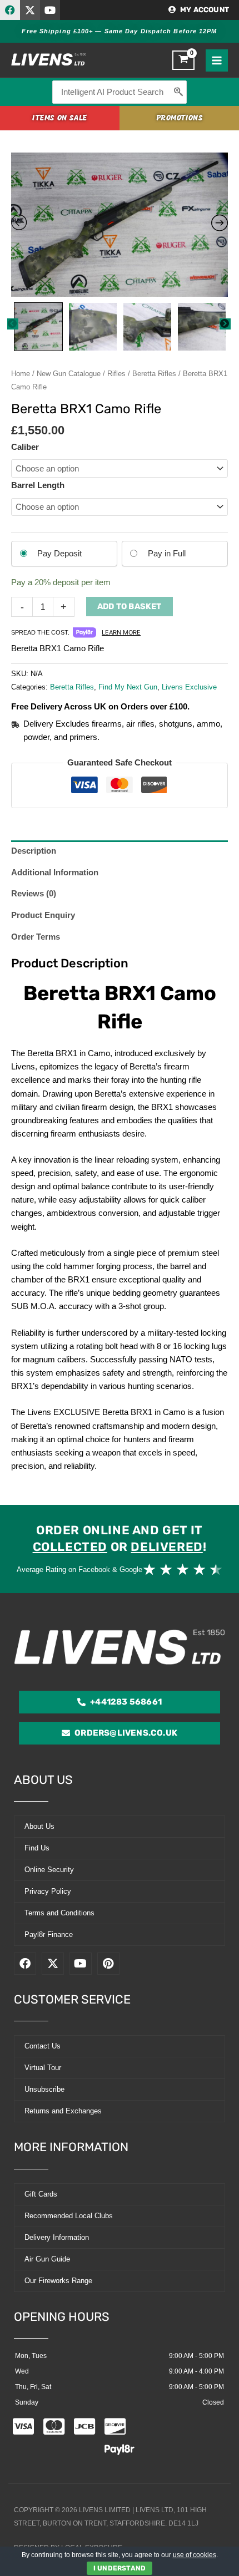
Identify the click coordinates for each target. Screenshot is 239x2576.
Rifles (116, 374)
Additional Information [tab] (55, 873)
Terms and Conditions (59, 1913)
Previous (13, 324)
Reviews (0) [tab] (34, 894)
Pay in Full (167, 554)
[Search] (179, 92)
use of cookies (195, 2555)
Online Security (49, 1870)
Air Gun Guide (47, 2259)
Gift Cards (41, 2194)
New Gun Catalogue (69, 374)
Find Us (37, 1848)
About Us (39, 1826)
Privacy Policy (48, 1891)
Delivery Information (57, 2237)
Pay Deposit (59, 554)
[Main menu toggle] (217, 60)
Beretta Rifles (154, 374)
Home (21, 374)
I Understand (120, 2568)
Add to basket (130, 606)
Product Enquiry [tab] (43, 915)
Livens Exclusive (189, 687)
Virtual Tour (43, 2068)
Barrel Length (38, 485)
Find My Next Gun (128, 687)
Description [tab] (34, 851)
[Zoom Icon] (120, 225)
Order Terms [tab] (36, 937)
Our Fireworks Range (58, 2281)
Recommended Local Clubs (69, 2216)
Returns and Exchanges (63, 2111)
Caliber (25, 447)
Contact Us (43, 2046)
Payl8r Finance (49, 1934)
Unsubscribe (44, 2089)
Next (225, 324)
